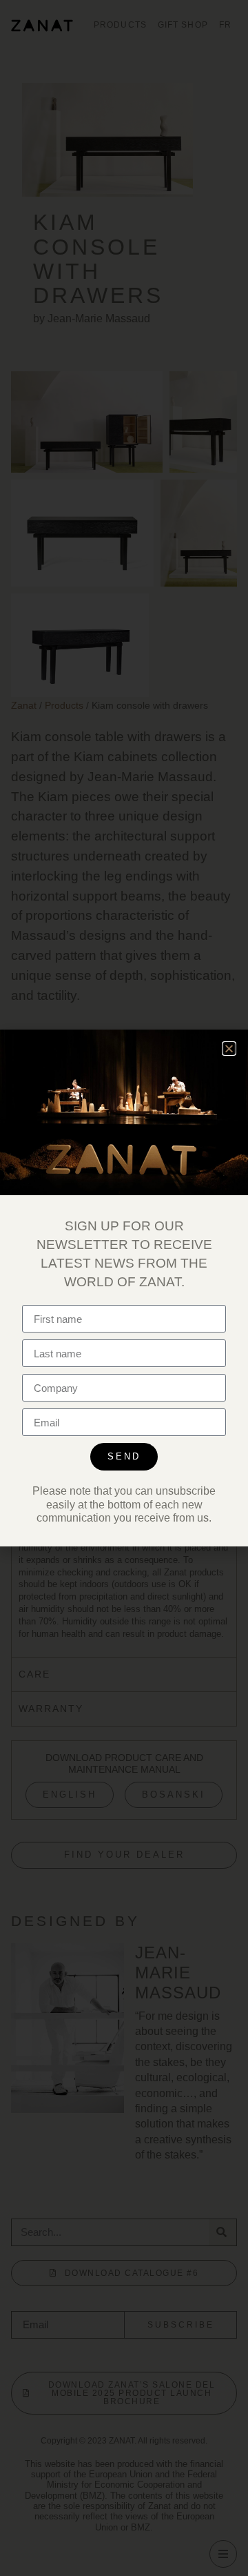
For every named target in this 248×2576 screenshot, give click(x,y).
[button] (229, 1049)
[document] (124, 1288)
